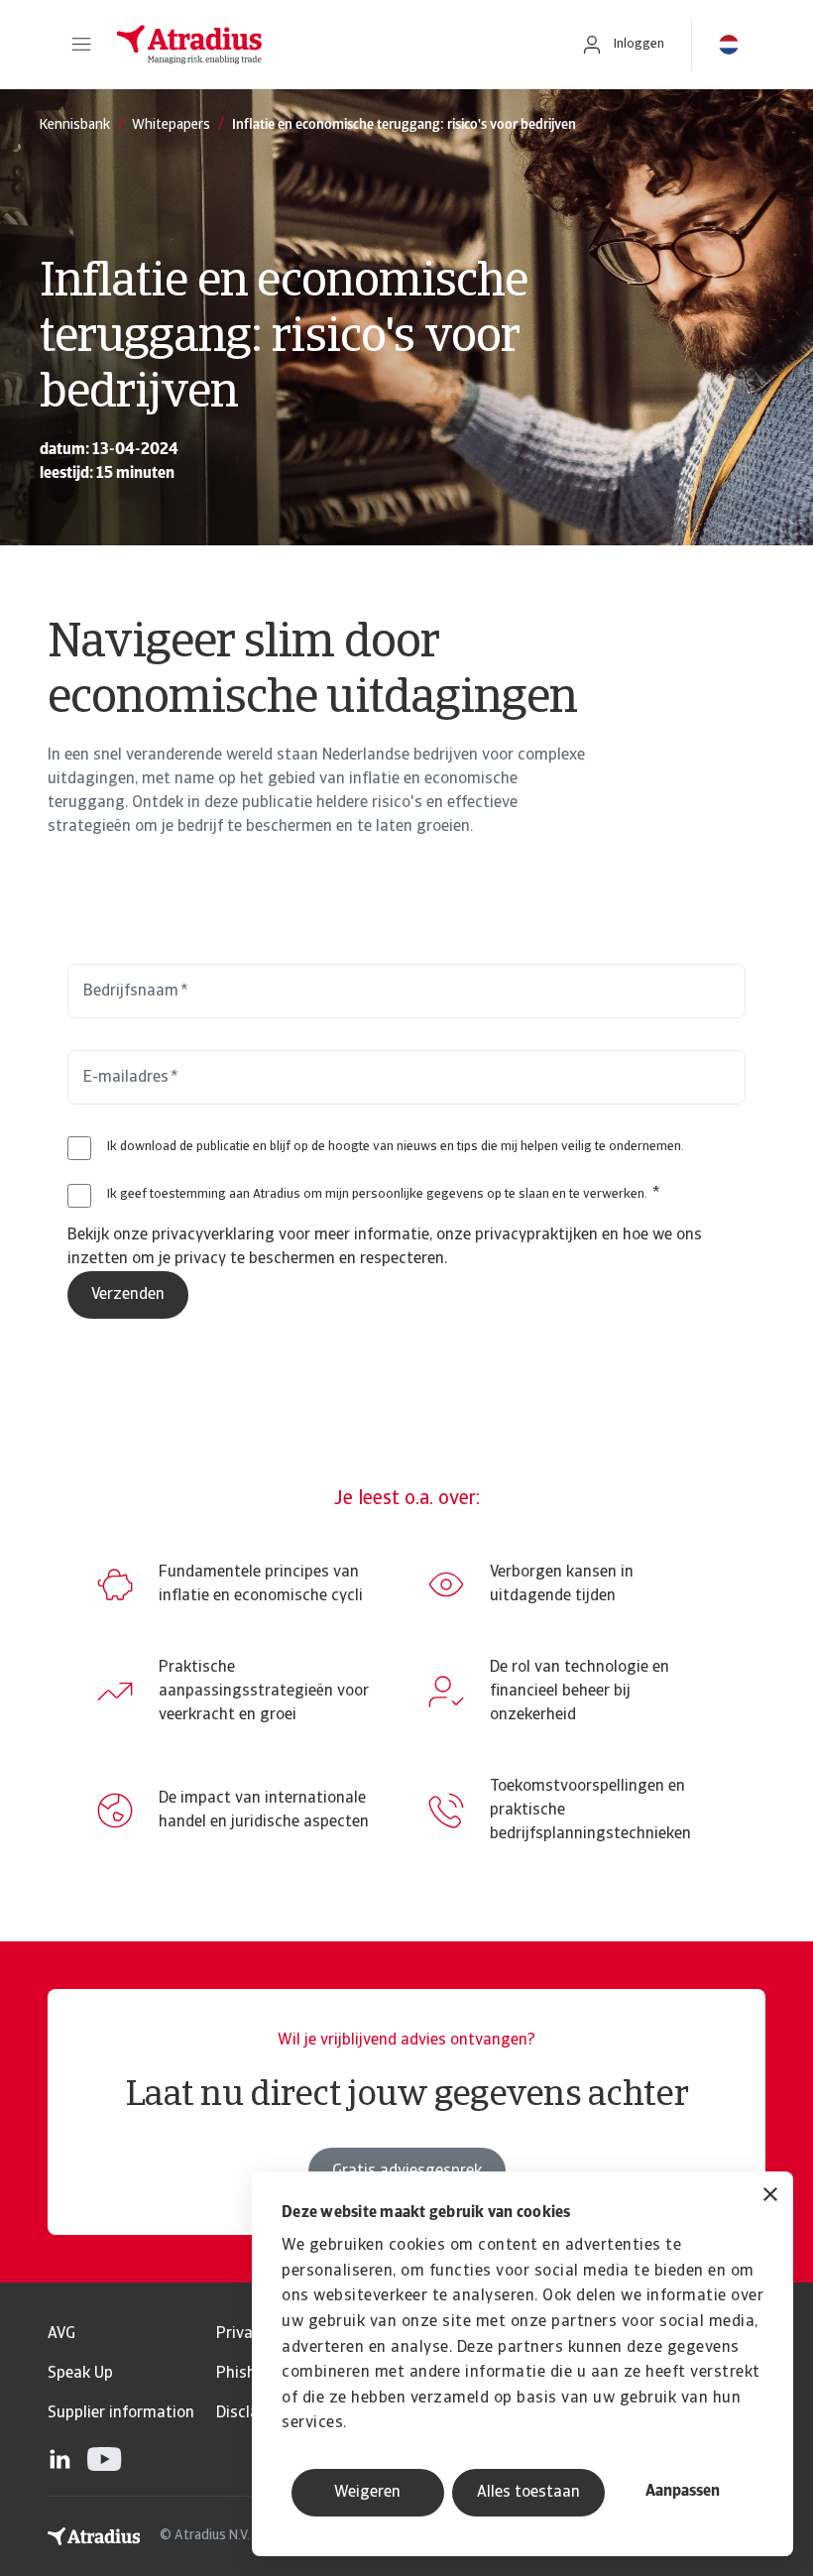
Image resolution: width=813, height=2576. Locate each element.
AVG (61, 2334)
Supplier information (121, 2413)
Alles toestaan (528, 2493)
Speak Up (80, 2374)
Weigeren (367, 2493)
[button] (81, 45)
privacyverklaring (213, 1235)
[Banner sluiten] (770, 2197)
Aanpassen (683, 2492)
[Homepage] (327, 45)
